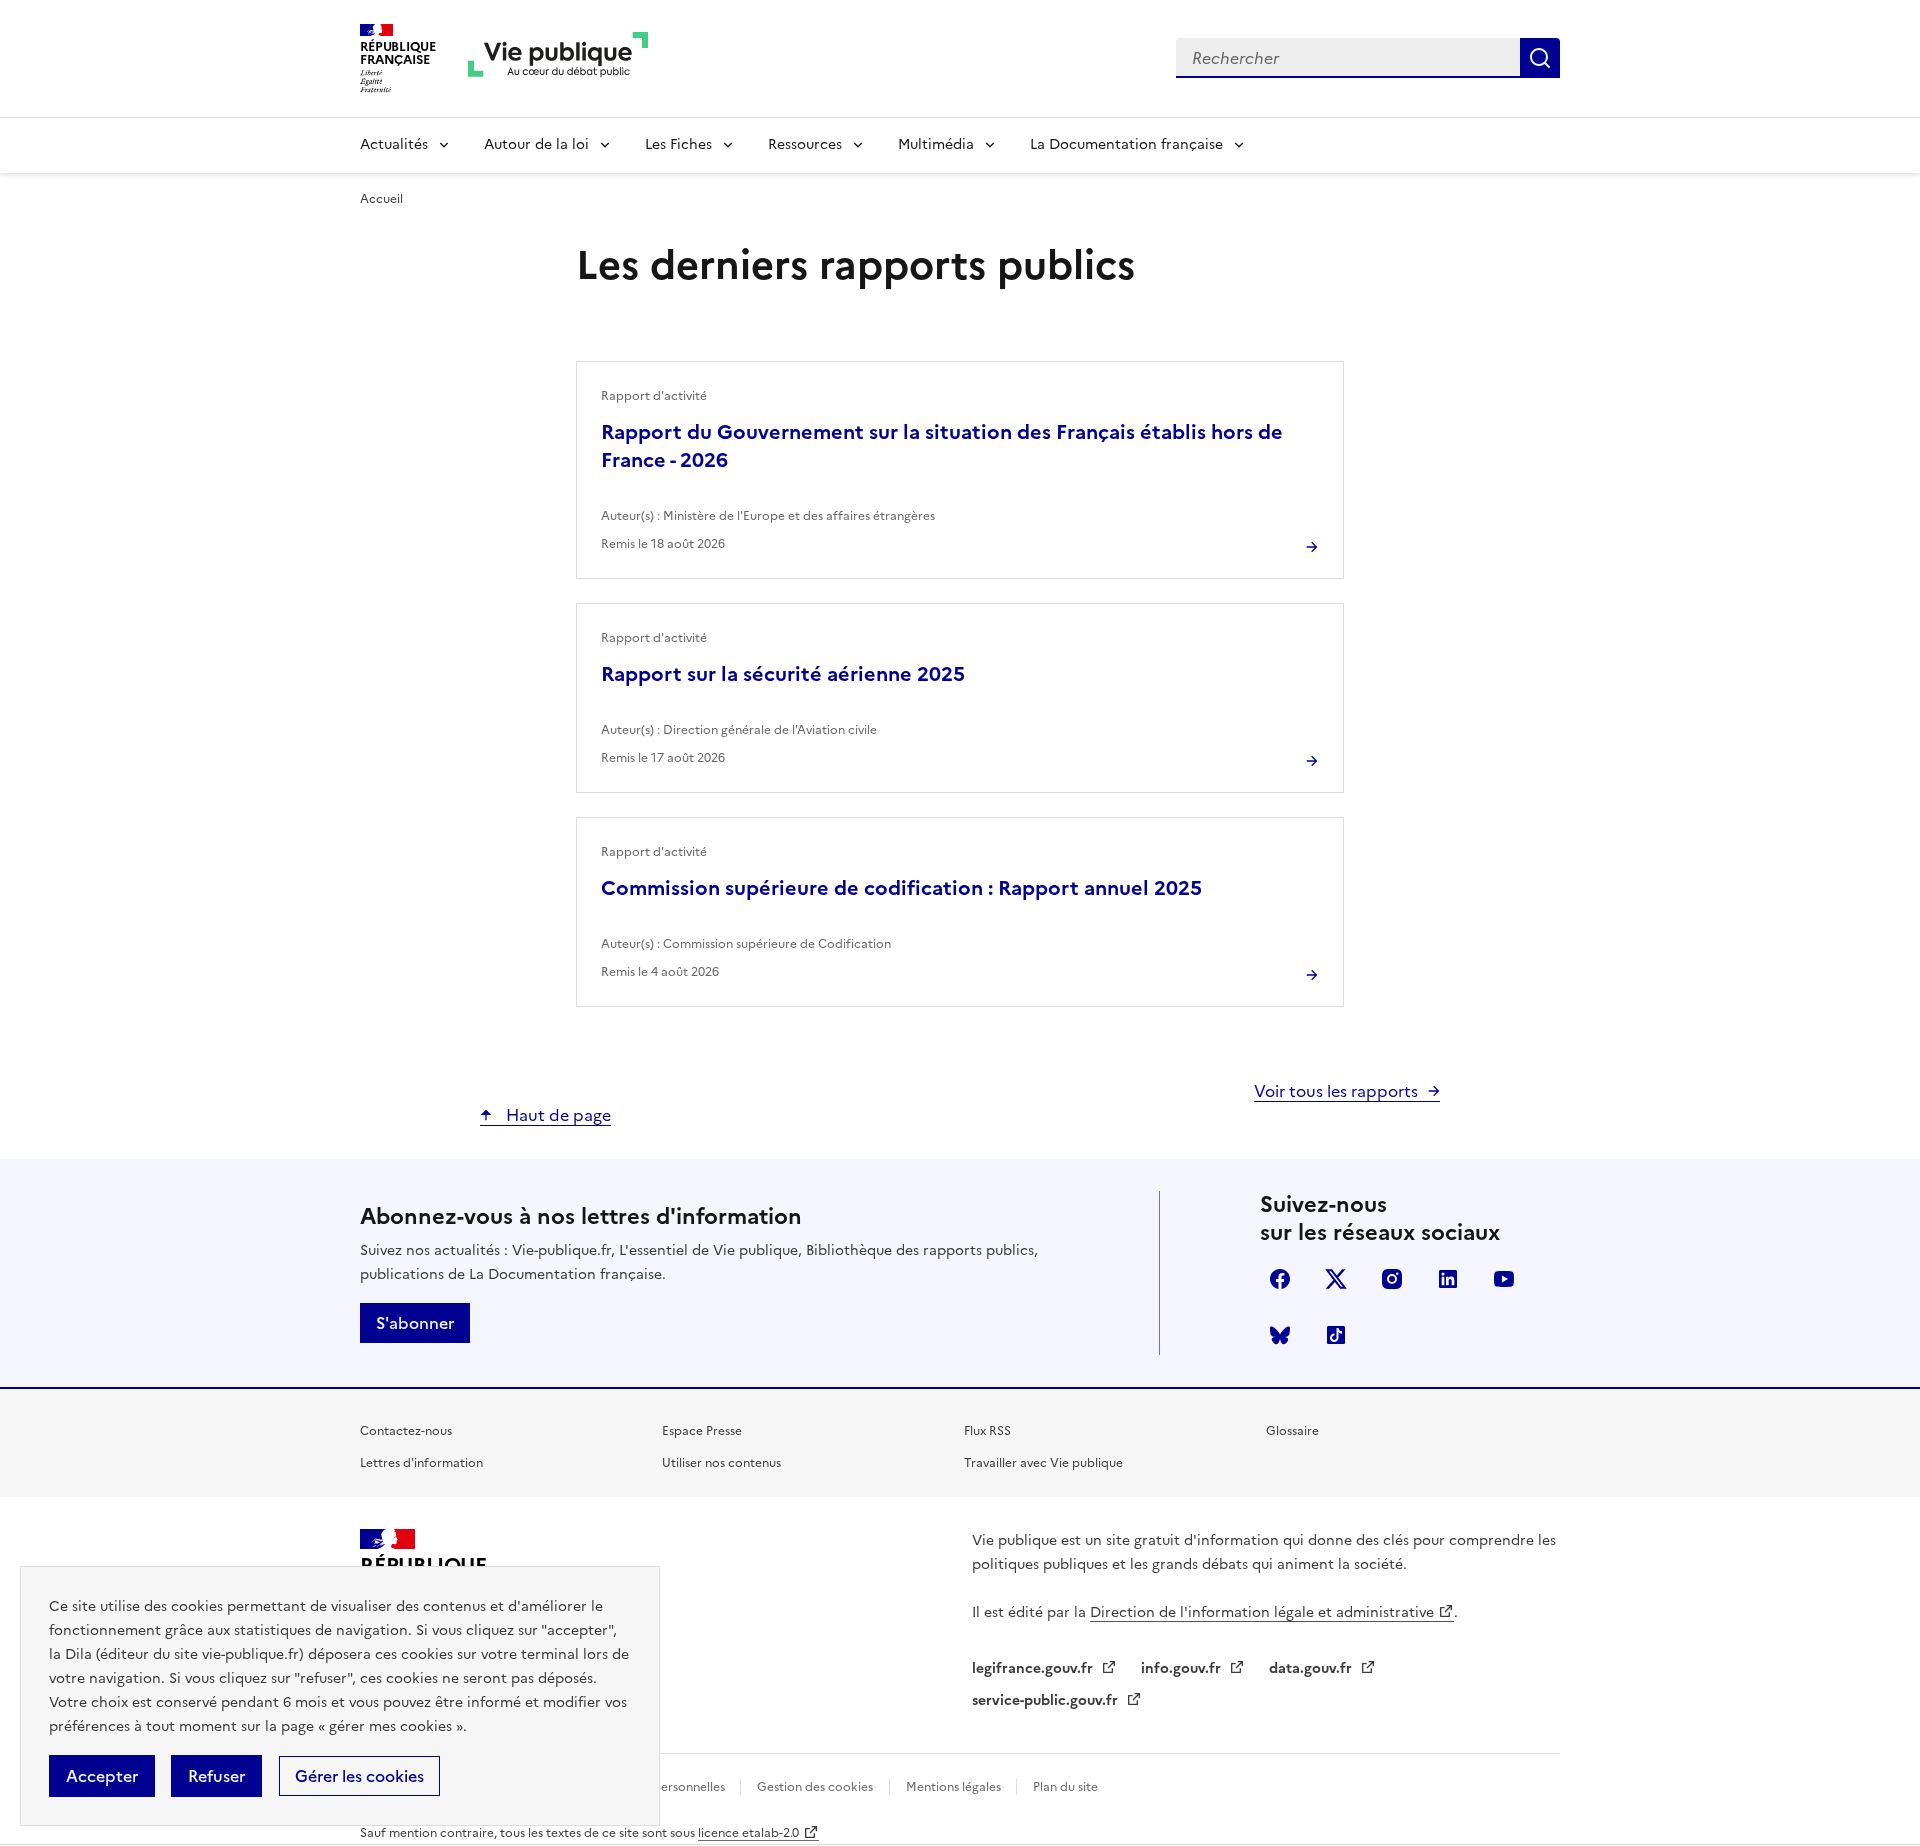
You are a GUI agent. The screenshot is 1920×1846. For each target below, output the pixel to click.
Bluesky (1280, 1335)
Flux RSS (987, 1431)
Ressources (805, 144)
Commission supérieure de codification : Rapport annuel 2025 (901, 888)
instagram (1392, 1279)
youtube (1504, 1279)
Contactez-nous (406, 1431)
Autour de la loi (536, 144)
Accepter (102, 1776)
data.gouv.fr (1312, 1668)
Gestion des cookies (815, 1787)
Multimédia (936, 144)
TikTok (1336, 1335)
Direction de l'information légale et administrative (1262, 1612)
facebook (1280, 1279)
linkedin (1448, 1279)
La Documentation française (1126, 144)
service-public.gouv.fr (1047, 1700)
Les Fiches (678, 144)
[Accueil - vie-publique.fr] (558, 58)
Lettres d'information (421, 1463)
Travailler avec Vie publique (1043, 1463)
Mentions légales (955, 1787)
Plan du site (1065, 1787)
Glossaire (1292, 1431)
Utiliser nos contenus (721, 1463)
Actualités (394, 144)
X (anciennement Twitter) (1336, 1279)
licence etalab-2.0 (748, 1833)
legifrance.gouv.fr (1034, 1668)
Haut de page (556, 1115)
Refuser (216, 1776)
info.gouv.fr (1183, 1668)
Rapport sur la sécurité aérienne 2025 (783, 674)
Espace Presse (702, 1431)
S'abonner (415, 1323)
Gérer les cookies (359, 1776)
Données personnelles (663, 1787)
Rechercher (1540, 58)
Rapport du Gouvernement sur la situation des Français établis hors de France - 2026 (942, 446)
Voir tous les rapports (1336, 1091)
